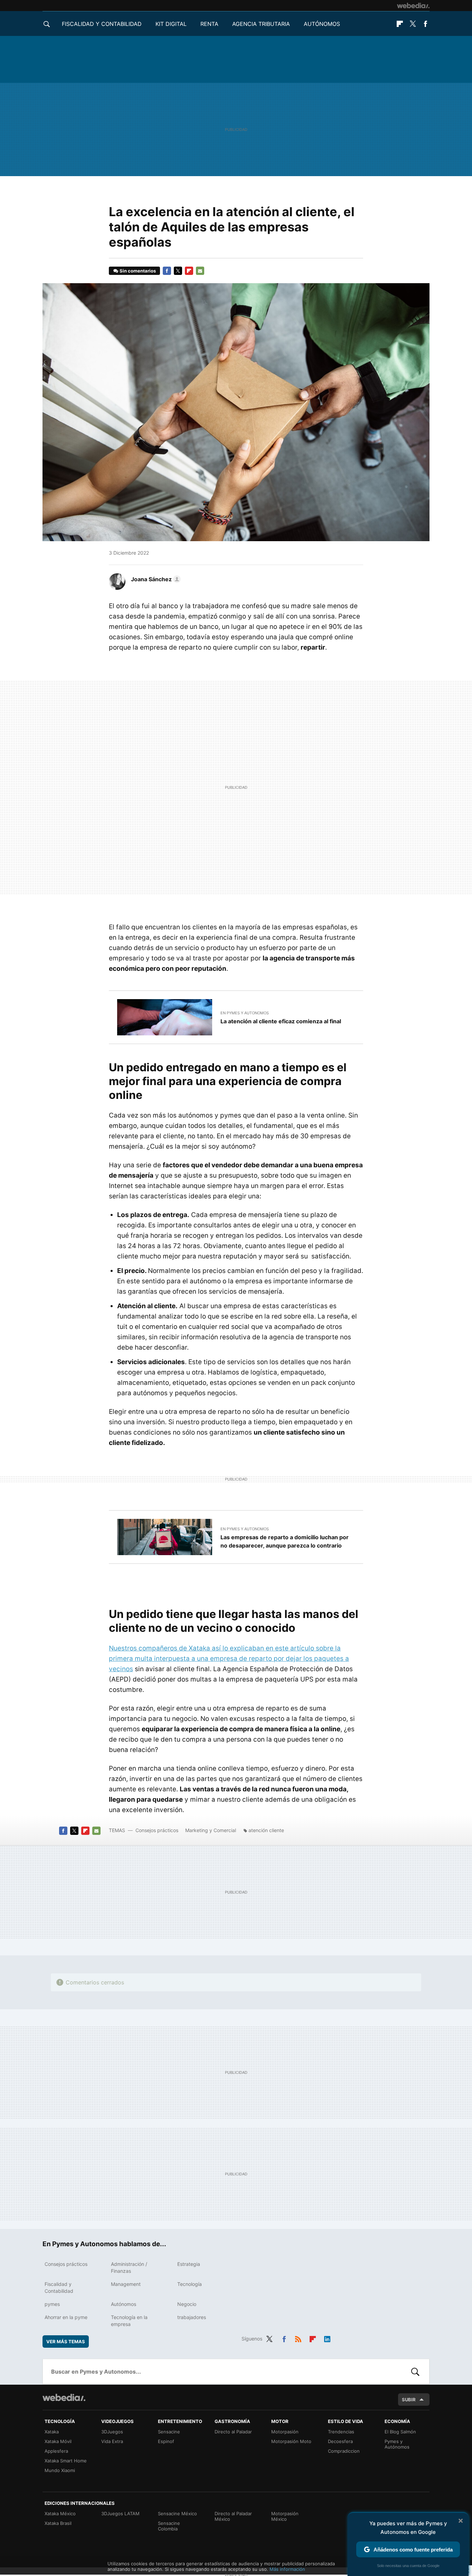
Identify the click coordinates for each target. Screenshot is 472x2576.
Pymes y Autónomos (397, 2444)
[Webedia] (413, 6)
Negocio (187, 2304)
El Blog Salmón (400, 2432)
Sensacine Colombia (169, 2526)
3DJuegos (112, 2432)
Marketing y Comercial (211, 1830)
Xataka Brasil (58, 2523)
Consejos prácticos (157, 1830)
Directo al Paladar (233, 2432)
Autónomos (322, 24)
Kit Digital (171, 24)
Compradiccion (344, 2451)
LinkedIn (327, 2338)
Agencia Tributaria (261, 24)
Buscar (415, 2372)
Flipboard (400, 24)
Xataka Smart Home (66, 2461)
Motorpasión (285, 2432)
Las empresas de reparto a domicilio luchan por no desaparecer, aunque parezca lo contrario (285, 1541)
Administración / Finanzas (129, 2267)
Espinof (166, 2441)
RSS (298, 2338)
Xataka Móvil (58, 2441)
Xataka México (60, 2513)
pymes (52, 2304)
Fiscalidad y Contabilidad (102, 24)
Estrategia (189, 2264)
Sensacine (169, 2432)
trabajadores (192, 2317)
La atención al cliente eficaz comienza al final (281, 1021)
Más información (287, 2569)
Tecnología (190, 2284)
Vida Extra (112, 2441)
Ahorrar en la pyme (66, 2317)
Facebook (425, 24)
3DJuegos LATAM (120, 2513)
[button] (155, 579)
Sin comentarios (138, 271)
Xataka (52, 2432)
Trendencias (341, 2432)
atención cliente (266, 1830)
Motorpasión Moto (291, 2441)
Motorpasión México (285, 2516)
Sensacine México (177, 2513)
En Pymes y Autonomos (245, 1013)
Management (126, 2284)
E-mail (200, 271)
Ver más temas (66, 2342)
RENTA (209, 24)
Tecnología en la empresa (129, 2321)
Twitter (413, 24)
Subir (409, 2400)
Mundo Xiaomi (60, 2470)
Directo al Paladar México (233, 2516)
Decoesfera (340, 2441)
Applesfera (56, 2451)
